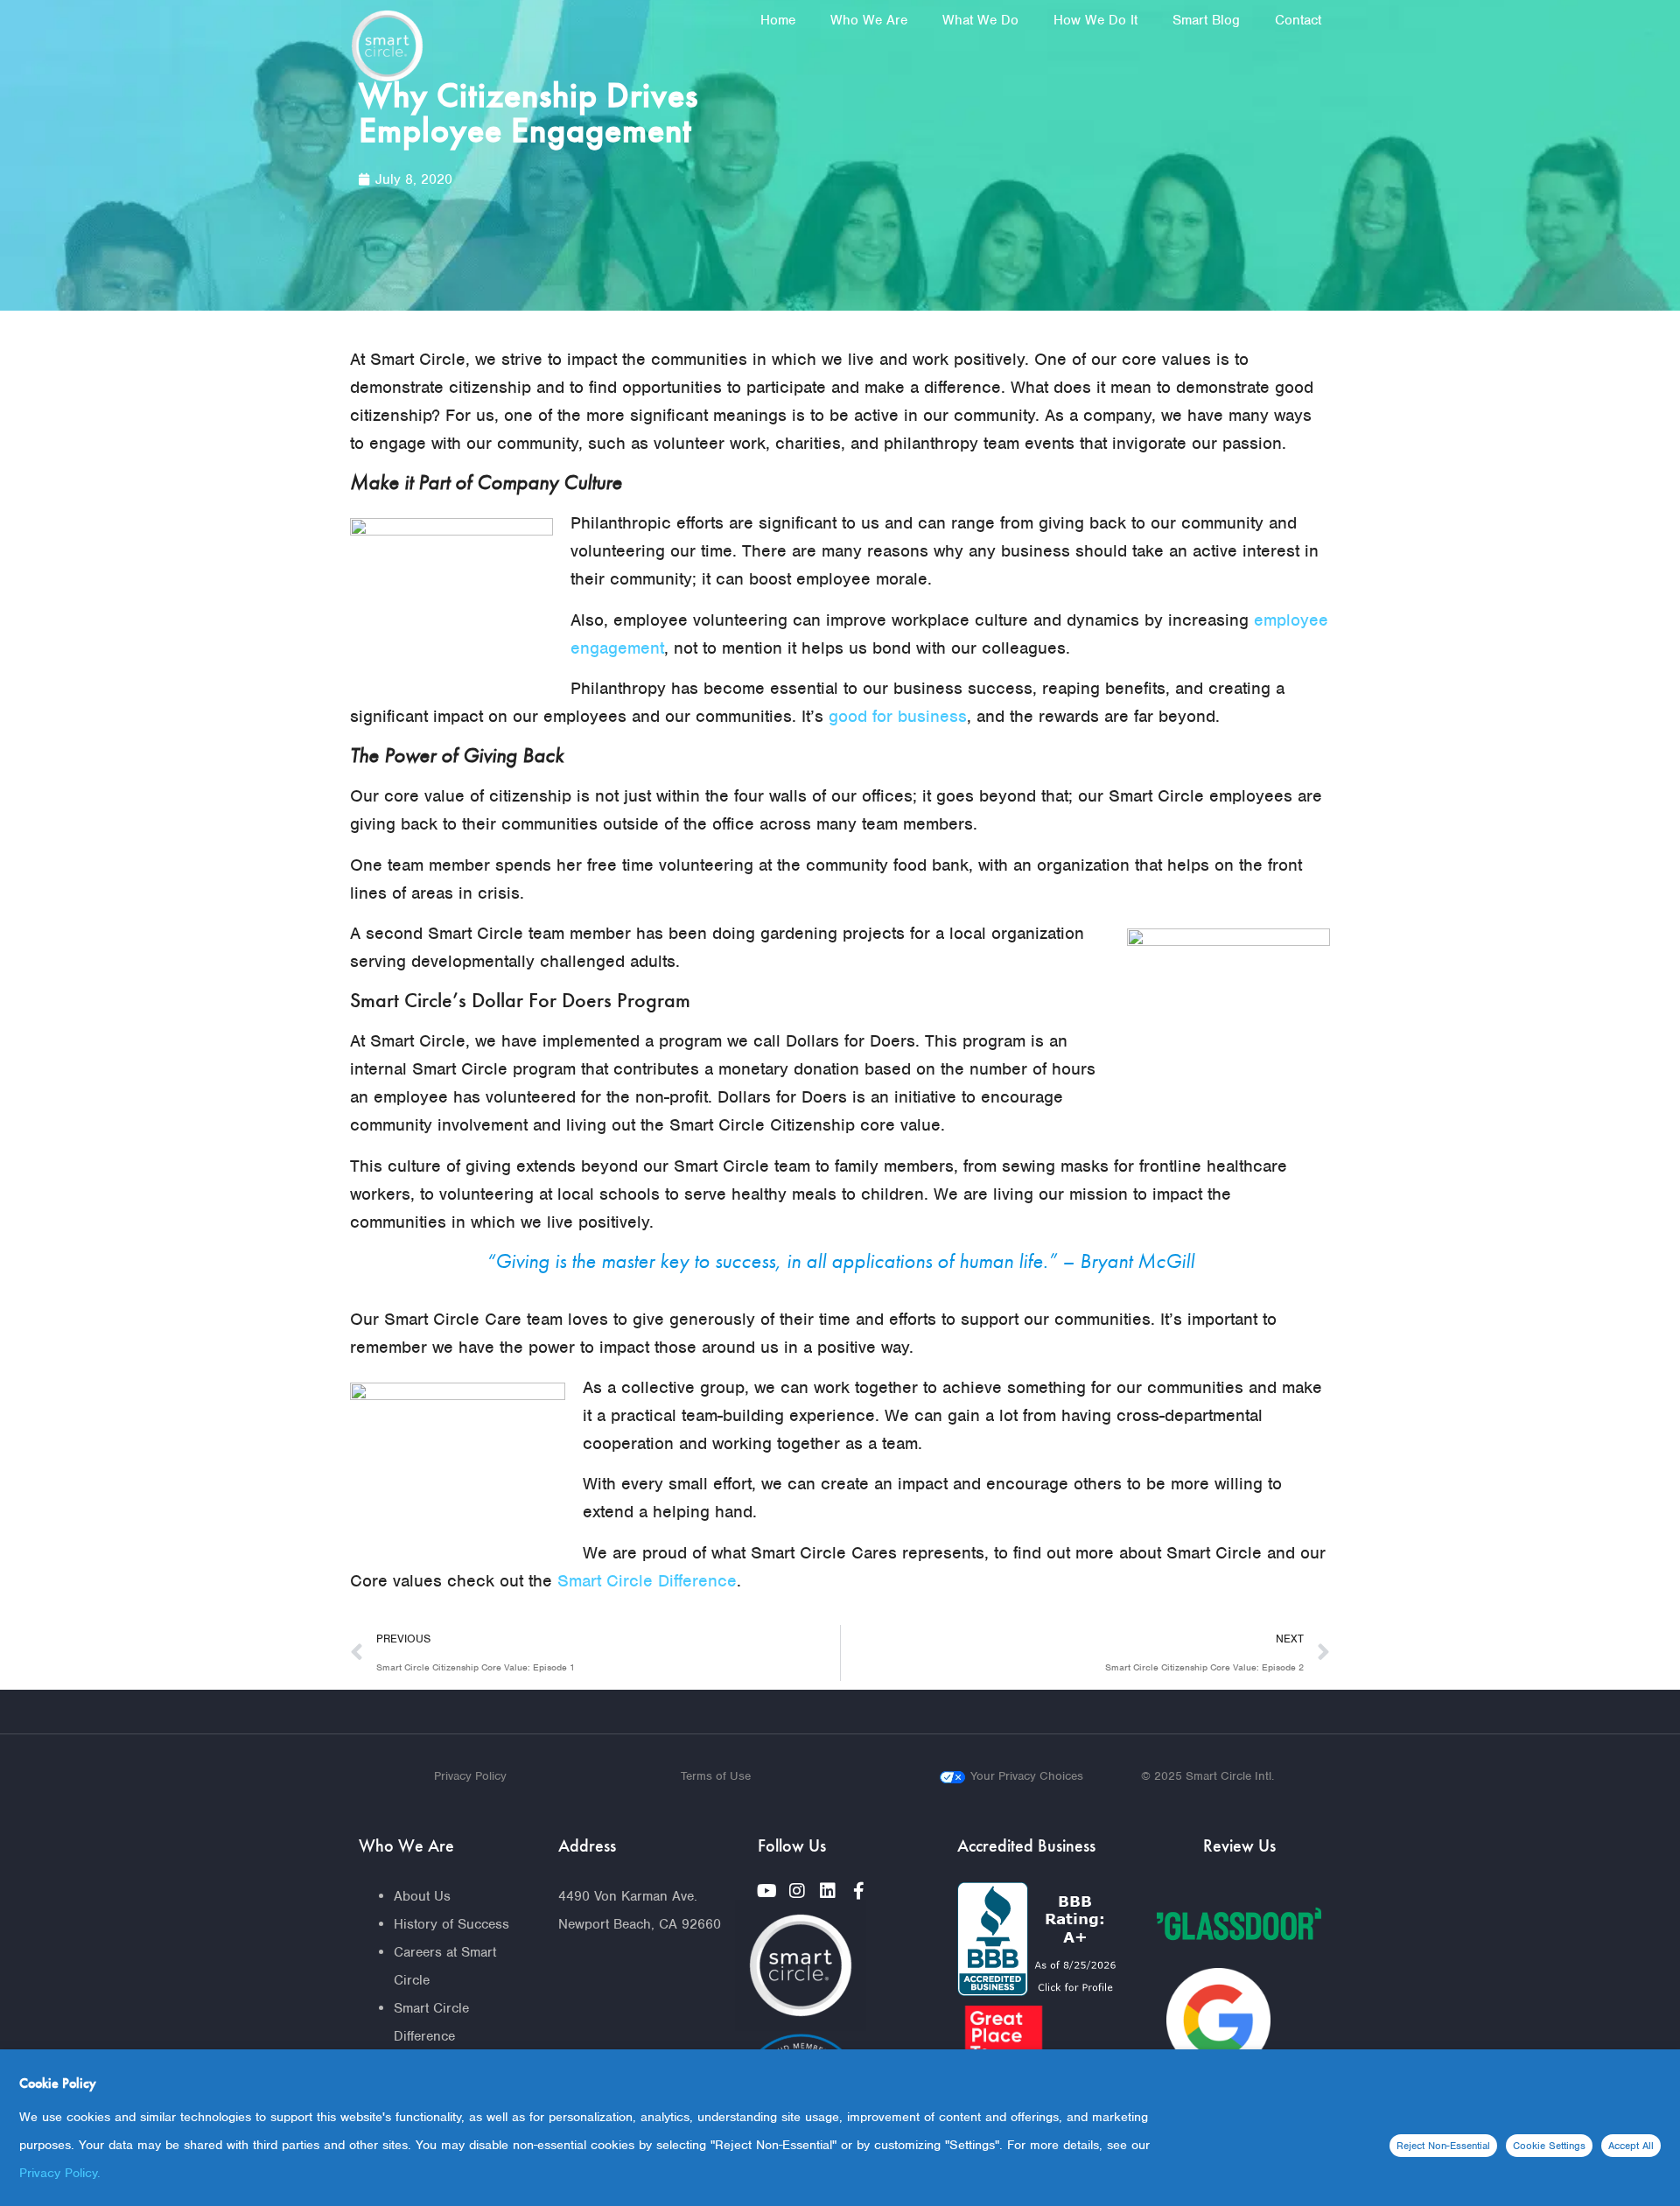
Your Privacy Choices (1027, 1776)
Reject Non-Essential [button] (1443, 2146)
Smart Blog (1206, 20)
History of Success (451, 1924)
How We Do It (1095, 20)
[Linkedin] (828, 1891)
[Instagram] (797, 1891)
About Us (422, 1896)
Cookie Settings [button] (1549, 2146)
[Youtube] (766, 1891)
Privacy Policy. (60, 2173)
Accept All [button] (1631, 2146)
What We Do (980, 20)
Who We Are (869, 20)
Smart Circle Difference (647, 1581)
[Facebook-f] (858, 1891)
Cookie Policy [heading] (58, 2083)
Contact (1298, 20)
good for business (898, 716)
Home (778, 20)
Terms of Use (716, 1776)
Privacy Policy (470, 1776)
